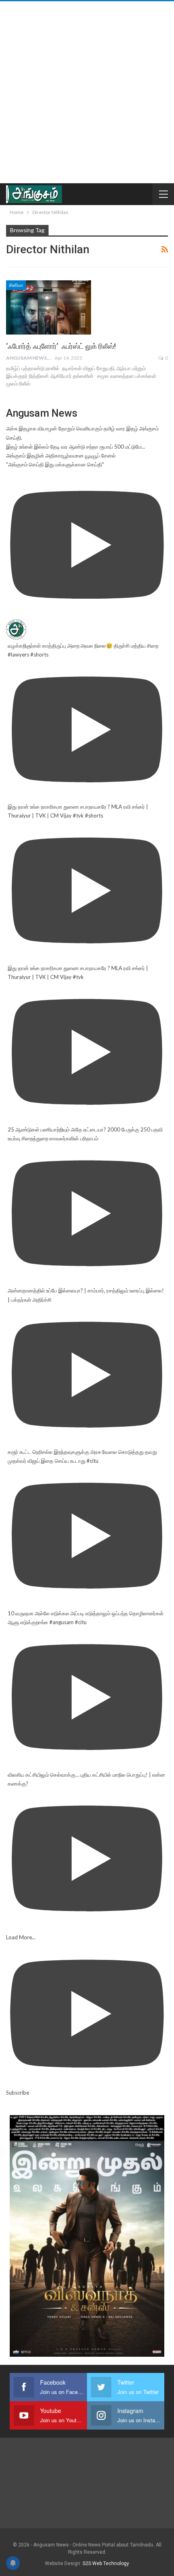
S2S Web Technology (106, 2563)
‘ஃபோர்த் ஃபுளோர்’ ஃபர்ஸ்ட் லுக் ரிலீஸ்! (61, 346)
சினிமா (16, 285)
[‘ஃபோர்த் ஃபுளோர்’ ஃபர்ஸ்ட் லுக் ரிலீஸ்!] (49, 307)
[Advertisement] (87, 92)
